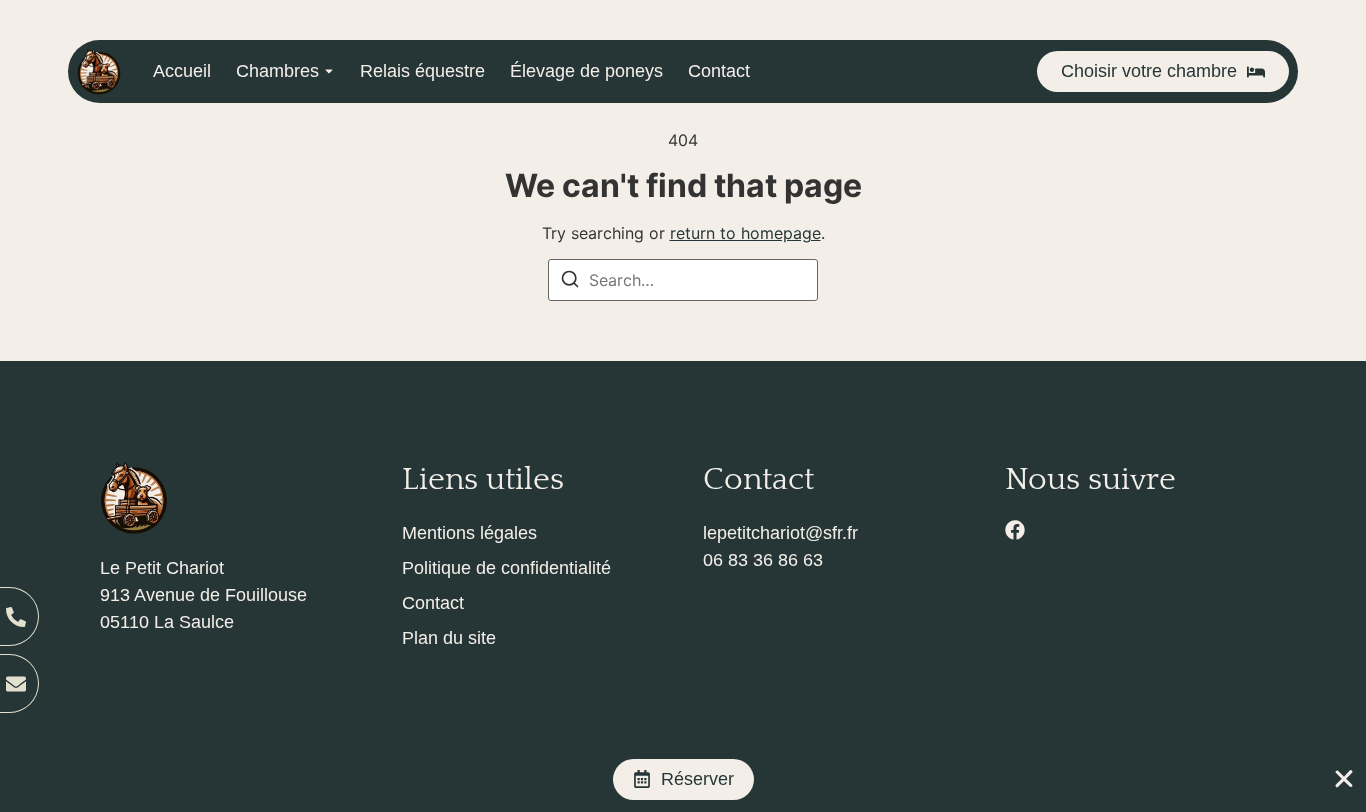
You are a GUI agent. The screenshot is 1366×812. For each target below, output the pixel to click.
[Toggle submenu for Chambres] (327, 71)
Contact (719, 71)
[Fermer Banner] (1344, 779)
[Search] (570, 282)
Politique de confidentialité (506, 568)
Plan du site (449, 638)
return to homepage (745, 233)
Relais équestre (422, 71)
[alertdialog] (683, 779)
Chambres (277, 71)
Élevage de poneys (586, 71)
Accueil (182, 71)
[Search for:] (683, 280)
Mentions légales (469, 533)
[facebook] (1015, 530)
